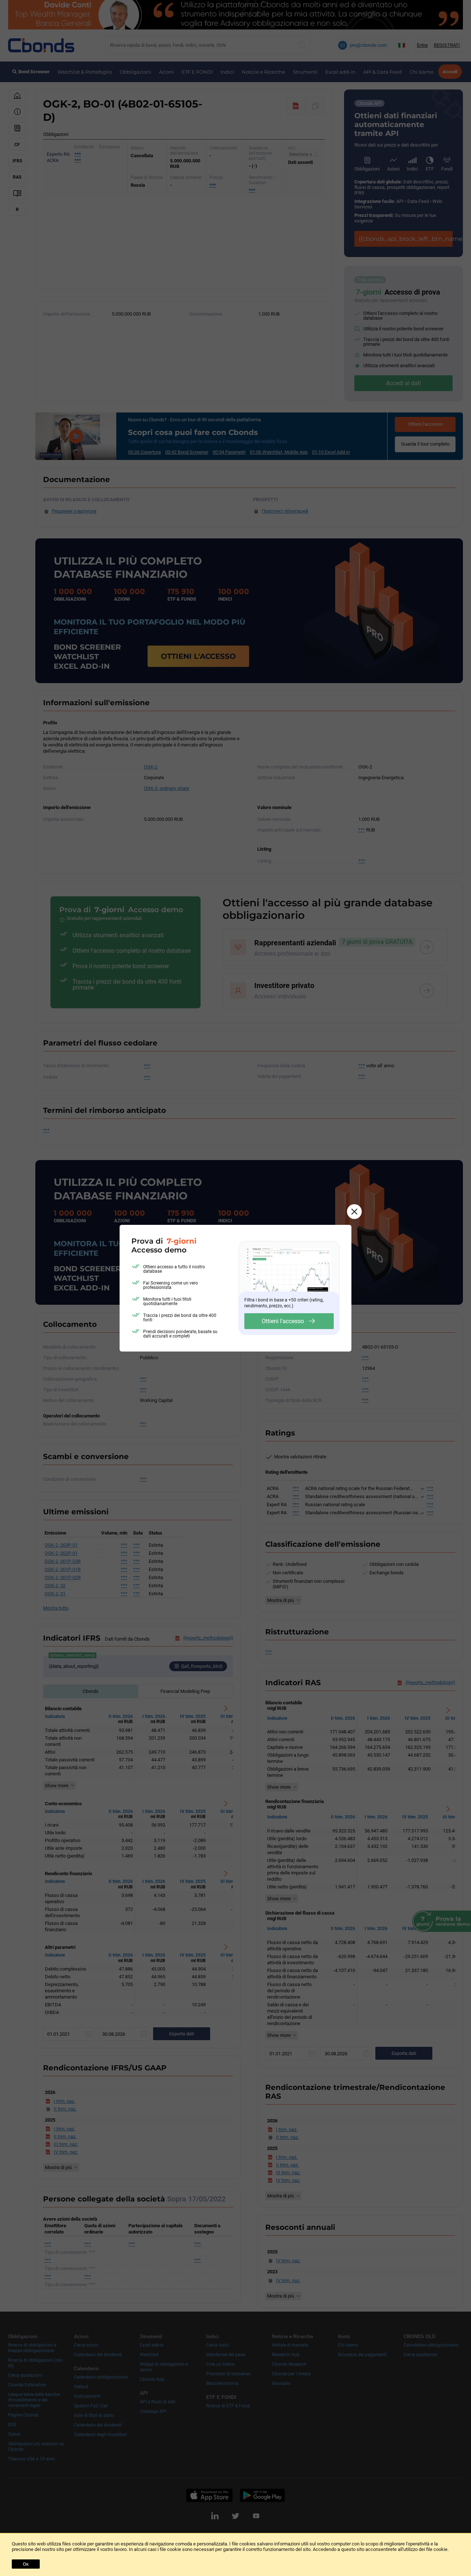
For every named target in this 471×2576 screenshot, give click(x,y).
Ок (26, 2564)
